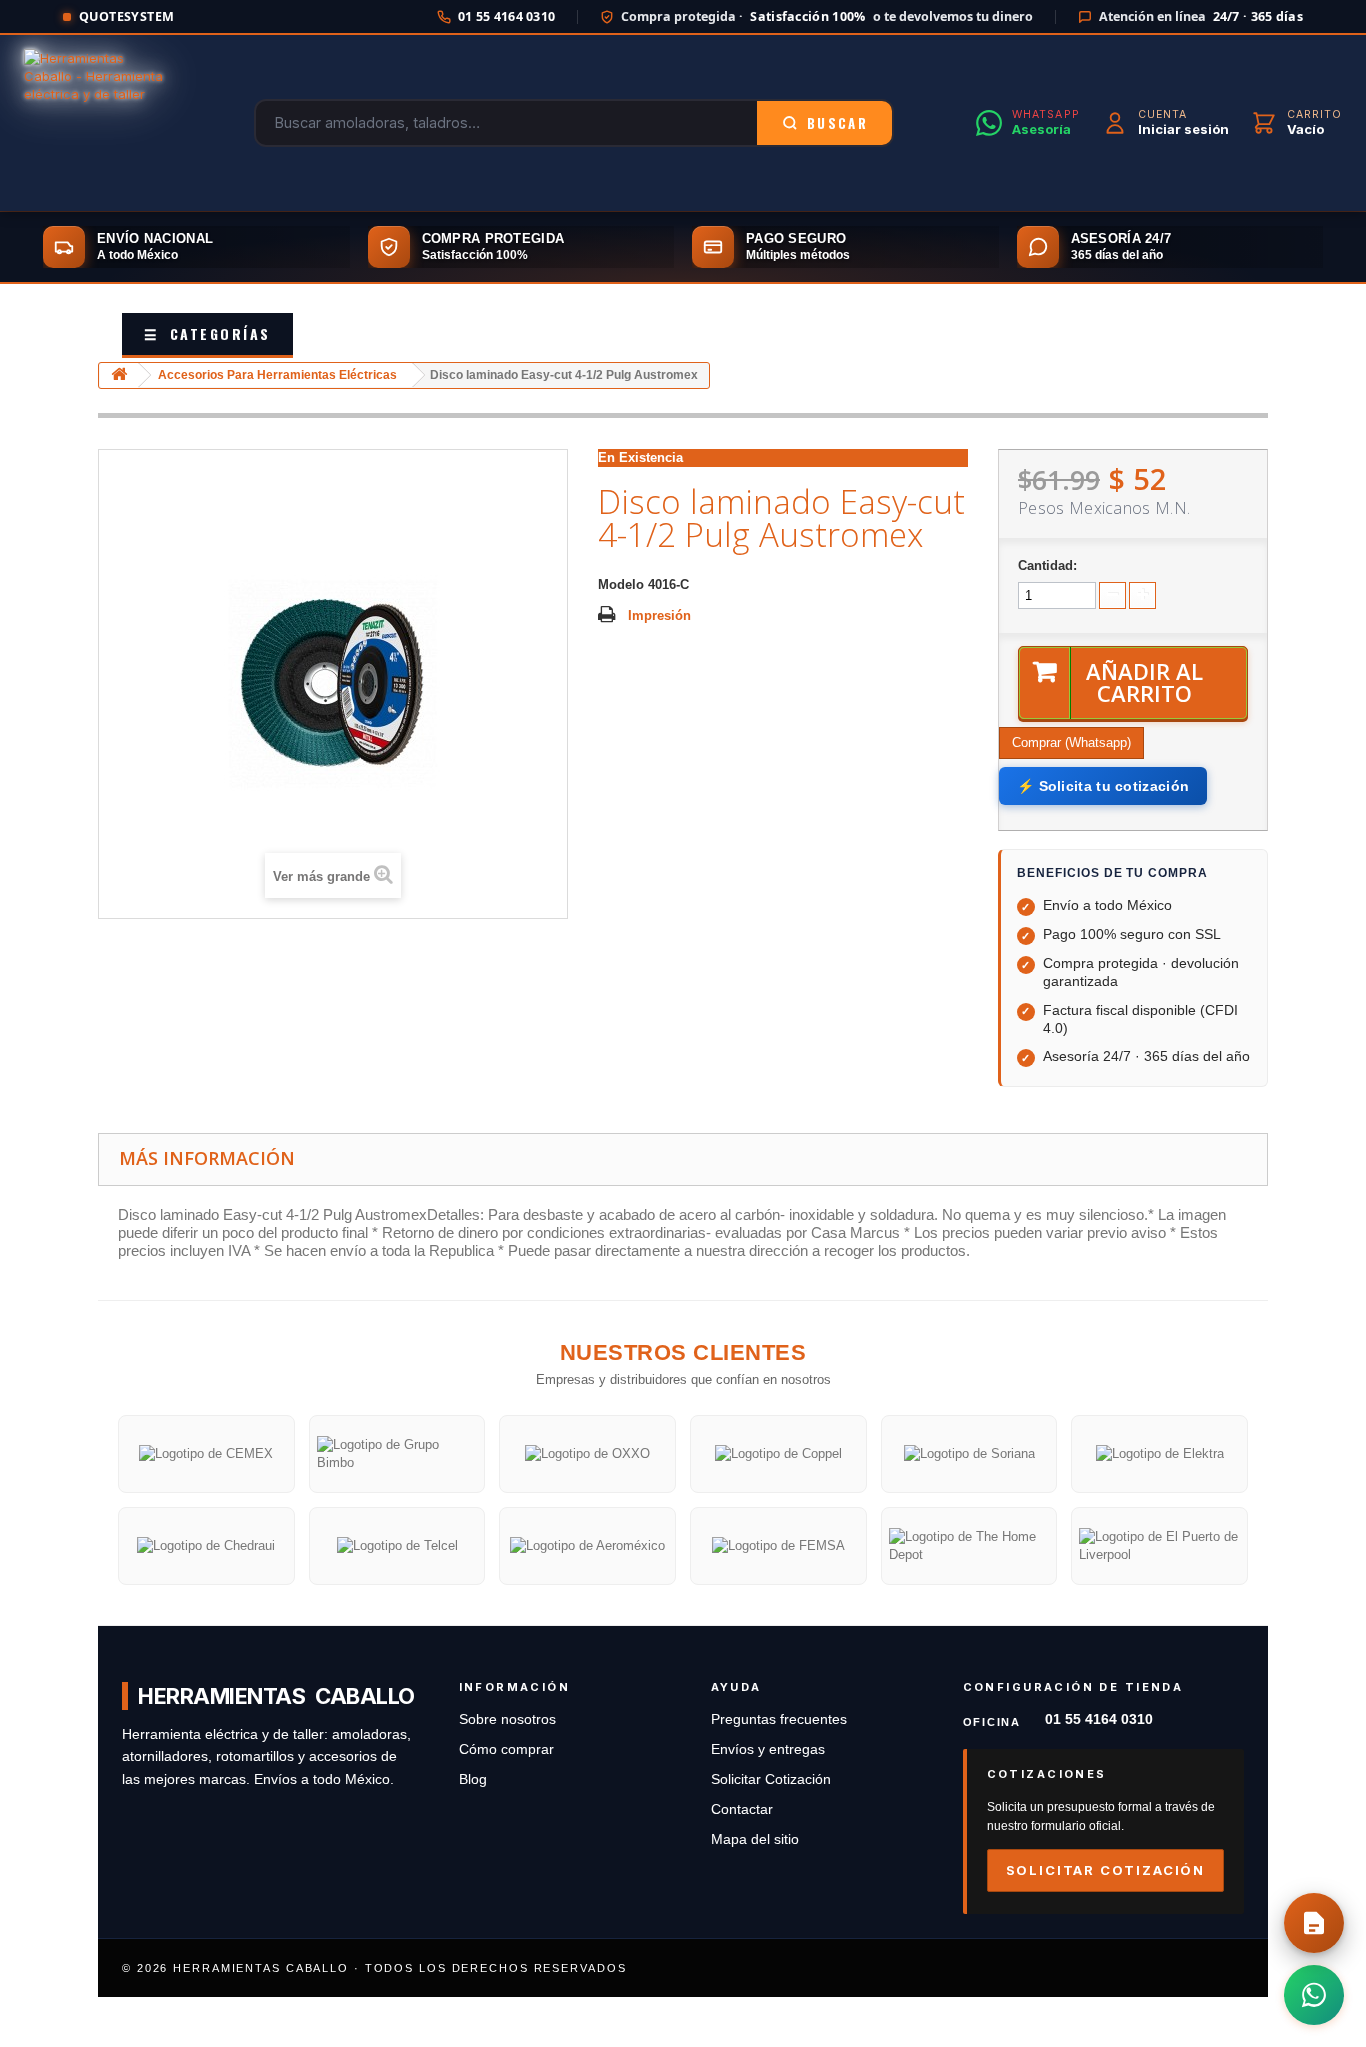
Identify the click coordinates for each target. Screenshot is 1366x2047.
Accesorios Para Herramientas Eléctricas (277, 375)
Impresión (659, 615)
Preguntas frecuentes (779, 1719)
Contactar (742, 1809)
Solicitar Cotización (771, 1779)
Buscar (837, 123)
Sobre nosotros (507, 1719)
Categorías (207, 333)
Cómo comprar (506, 1749)
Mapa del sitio (755, 1839)
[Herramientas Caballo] (98, 123)
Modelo (621, 584)
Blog (473, 1779)
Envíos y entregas (768, 1749)
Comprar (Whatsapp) (1071, 742)
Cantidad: (1047, 565)
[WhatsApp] (1314, 1995)
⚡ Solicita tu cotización (1103, 786)
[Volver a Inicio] (119, 375)
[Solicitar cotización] (1314, 1923)
